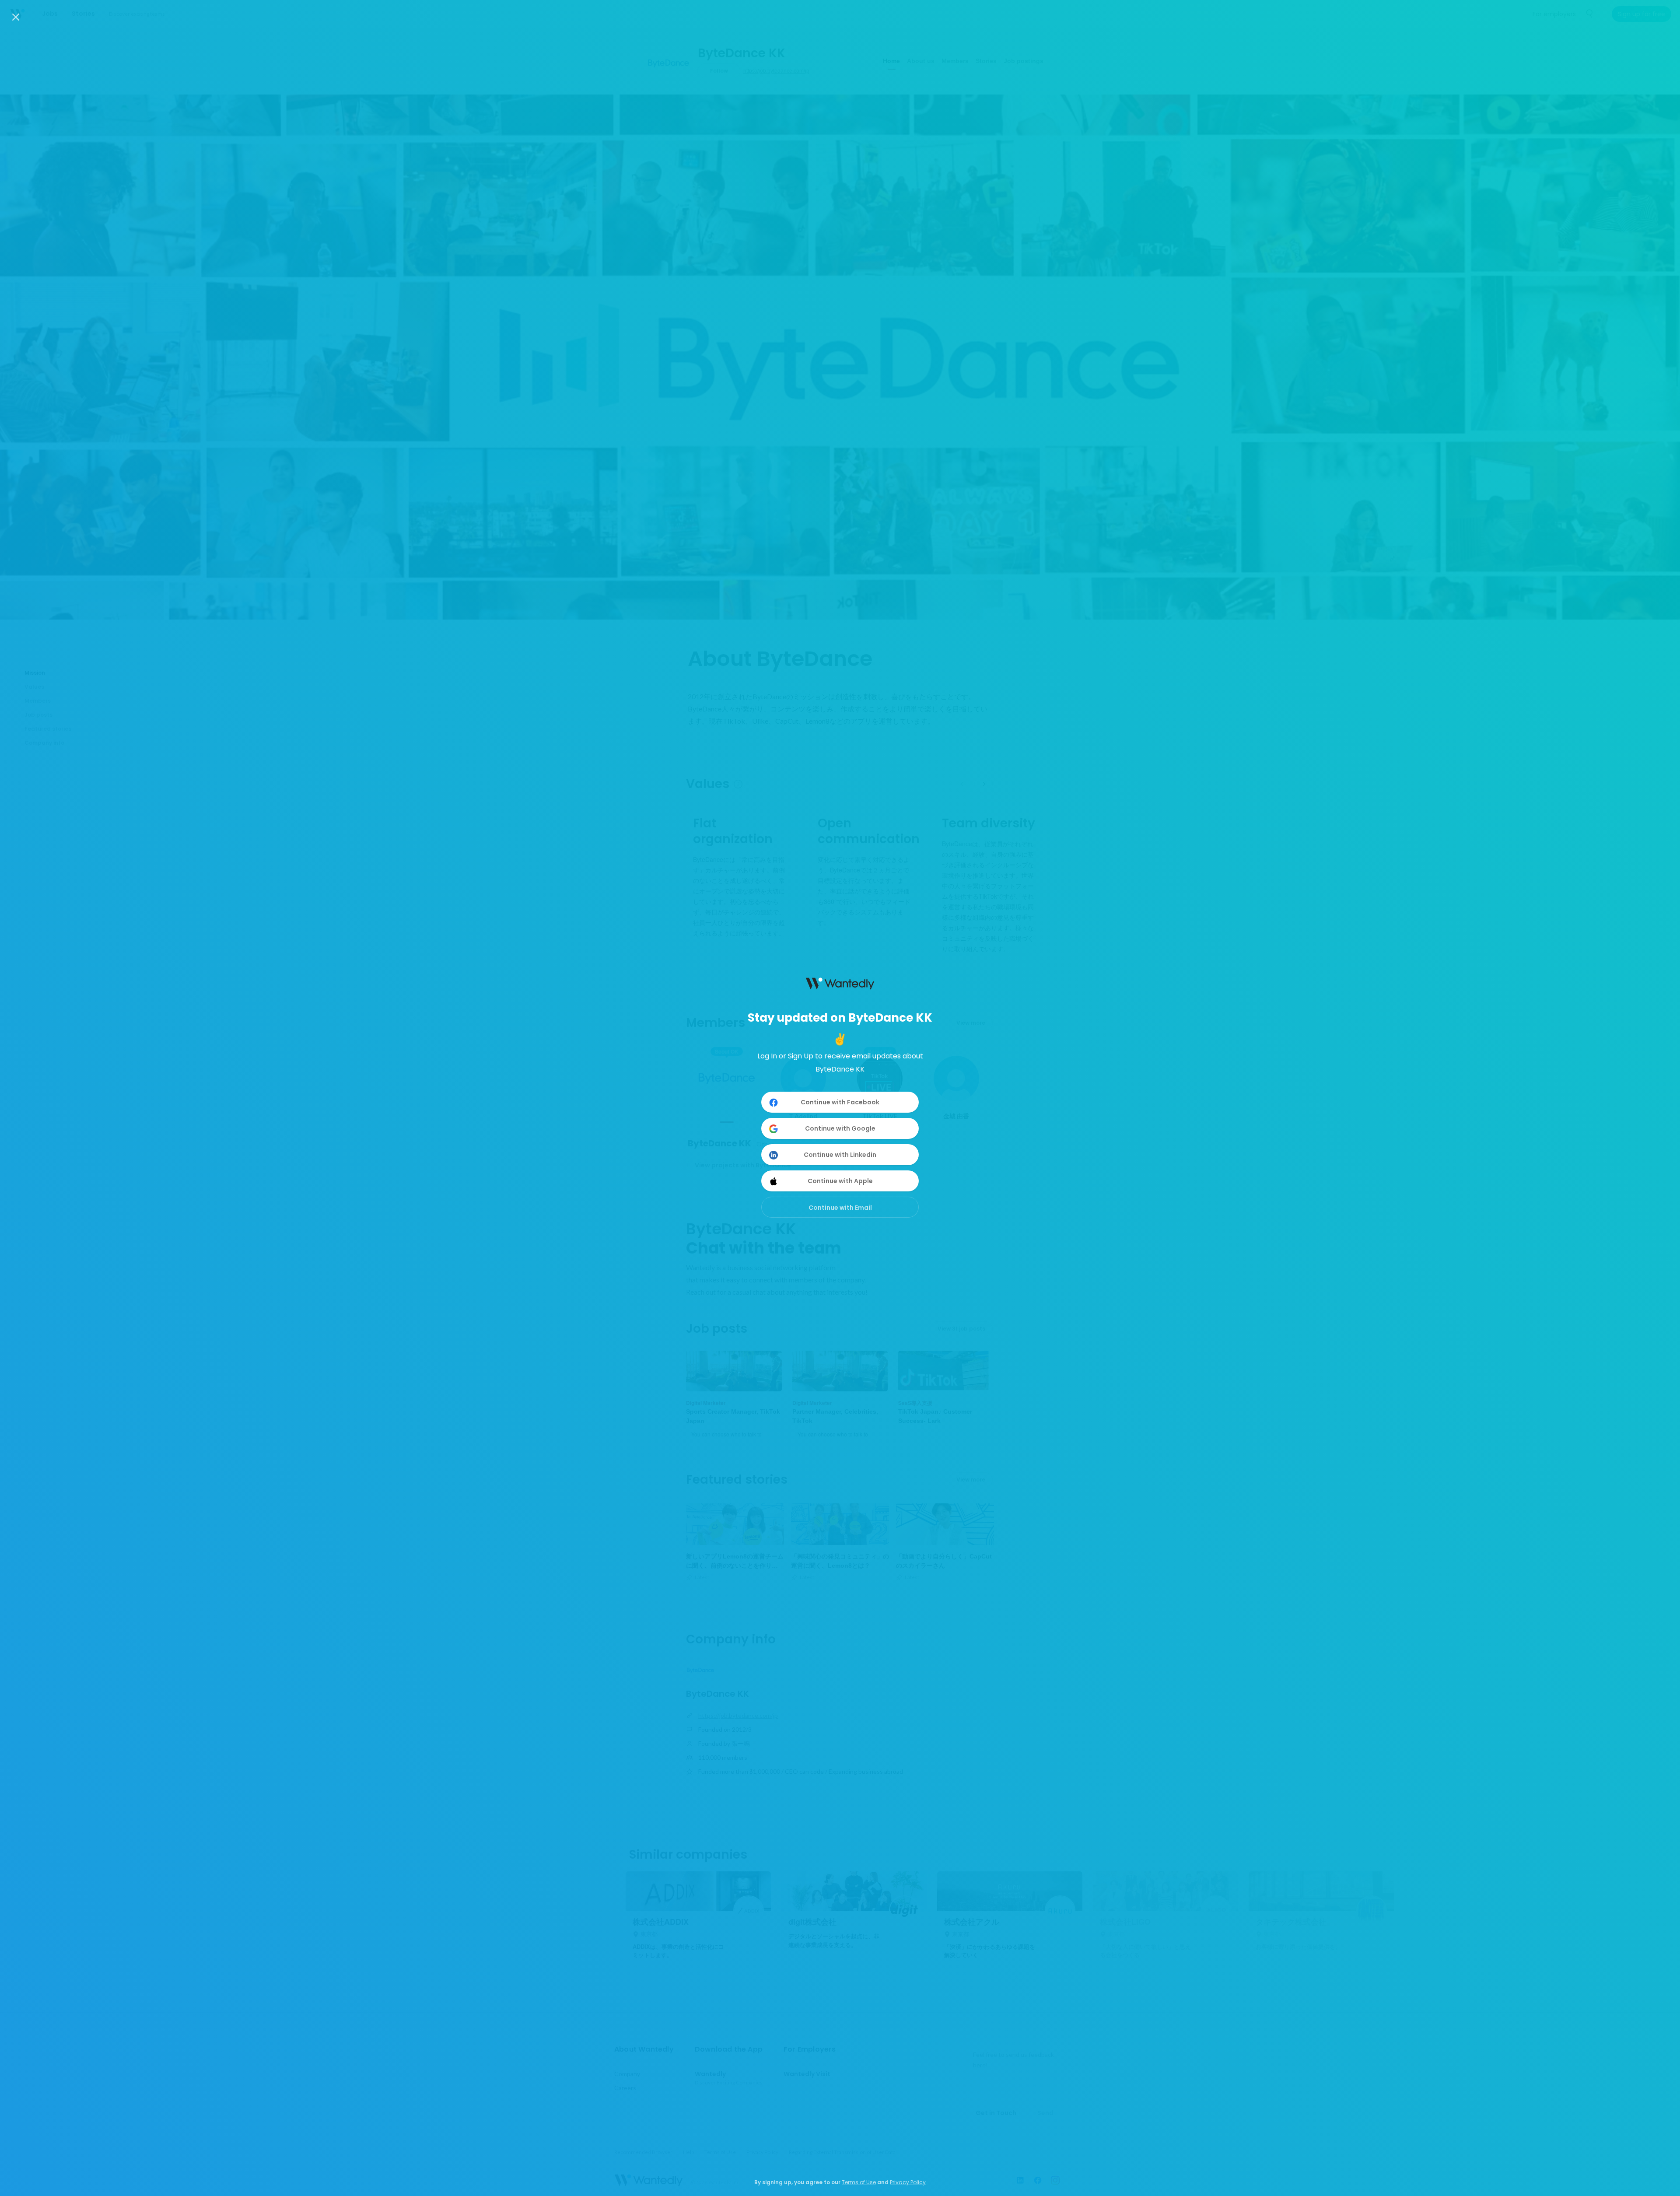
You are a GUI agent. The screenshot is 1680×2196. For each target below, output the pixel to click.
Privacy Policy (908, 2182)
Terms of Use (859, 2182)
